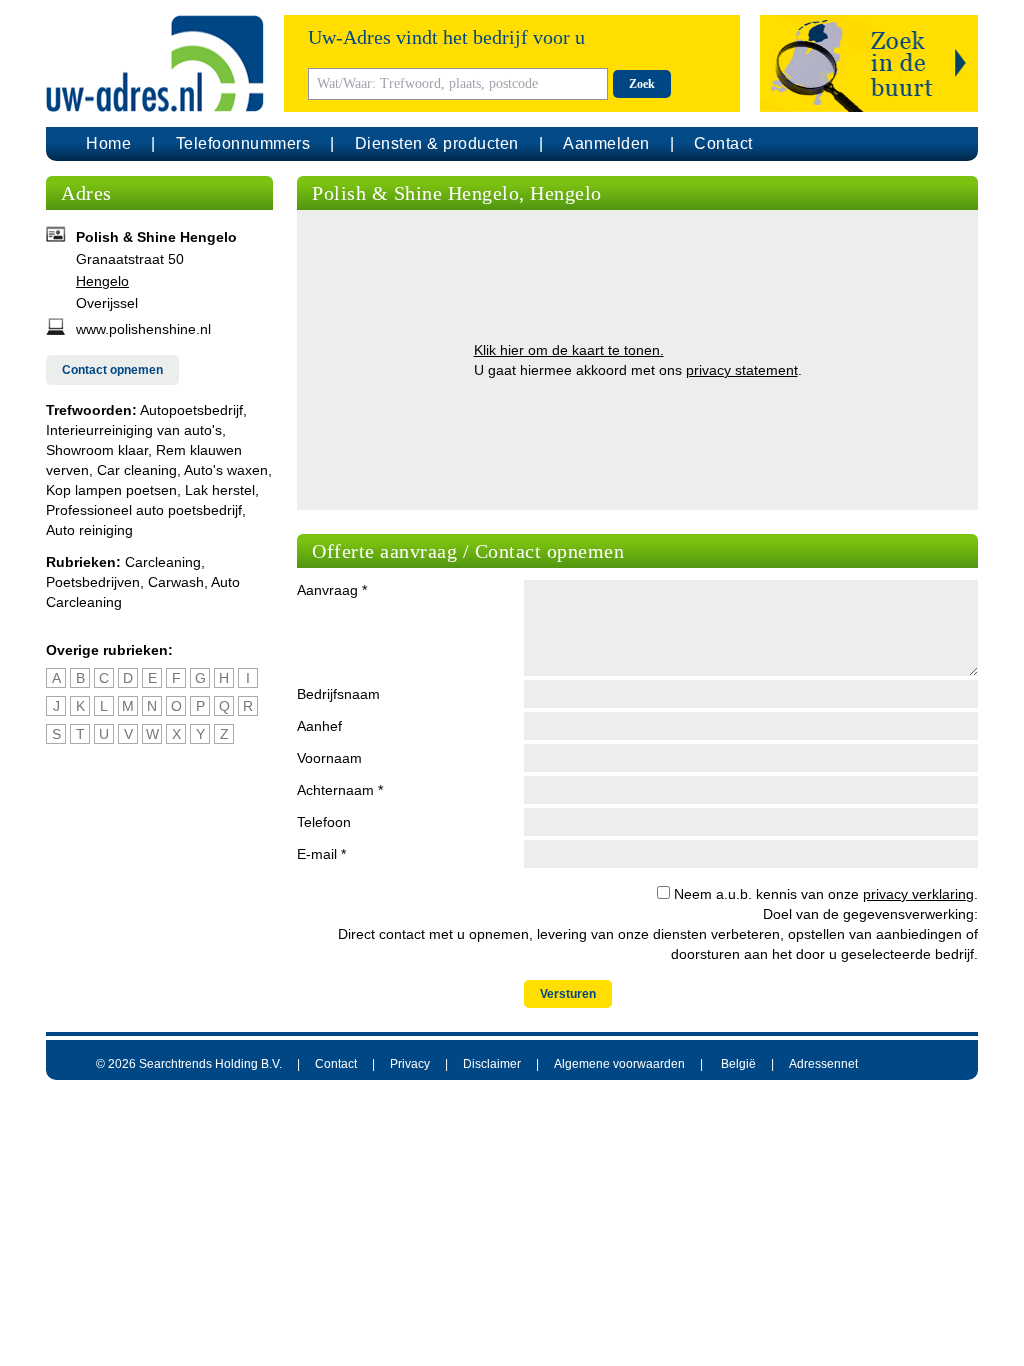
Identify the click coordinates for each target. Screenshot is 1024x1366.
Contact (723, 143)
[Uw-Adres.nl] (155, 63)
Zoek (642, 84)
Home (108, 143)
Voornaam (329, 758)
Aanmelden (606, 143)
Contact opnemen (112, 370)
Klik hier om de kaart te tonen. (569, 350)
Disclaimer (492, 1064)
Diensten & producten (437, 143)
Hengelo (102, 281)
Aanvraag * (332, 590)
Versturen (568, 994)
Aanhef (319, 726)
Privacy (410, 1064)
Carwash (176, 582)
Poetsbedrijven (93, 582)
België (738, 1064)
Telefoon (324, 822)
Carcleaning (163, 562)
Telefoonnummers (243, 143)
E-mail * (321, 854)
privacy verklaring (918, 894)
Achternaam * (340, 790)
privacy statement (742, 370)
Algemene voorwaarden (619, 1064)
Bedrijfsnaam (338, 694)
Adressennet (823, 1064)
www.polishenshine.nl (143, 329)
